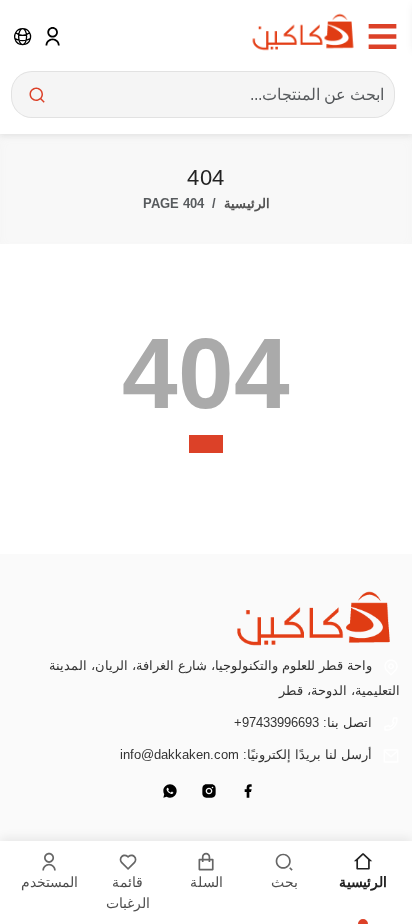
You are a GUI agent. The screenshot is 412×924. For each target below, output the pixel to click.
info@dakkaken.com (179, 754)
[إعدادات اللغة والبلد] (22, 36)
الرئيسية (247, 203)
